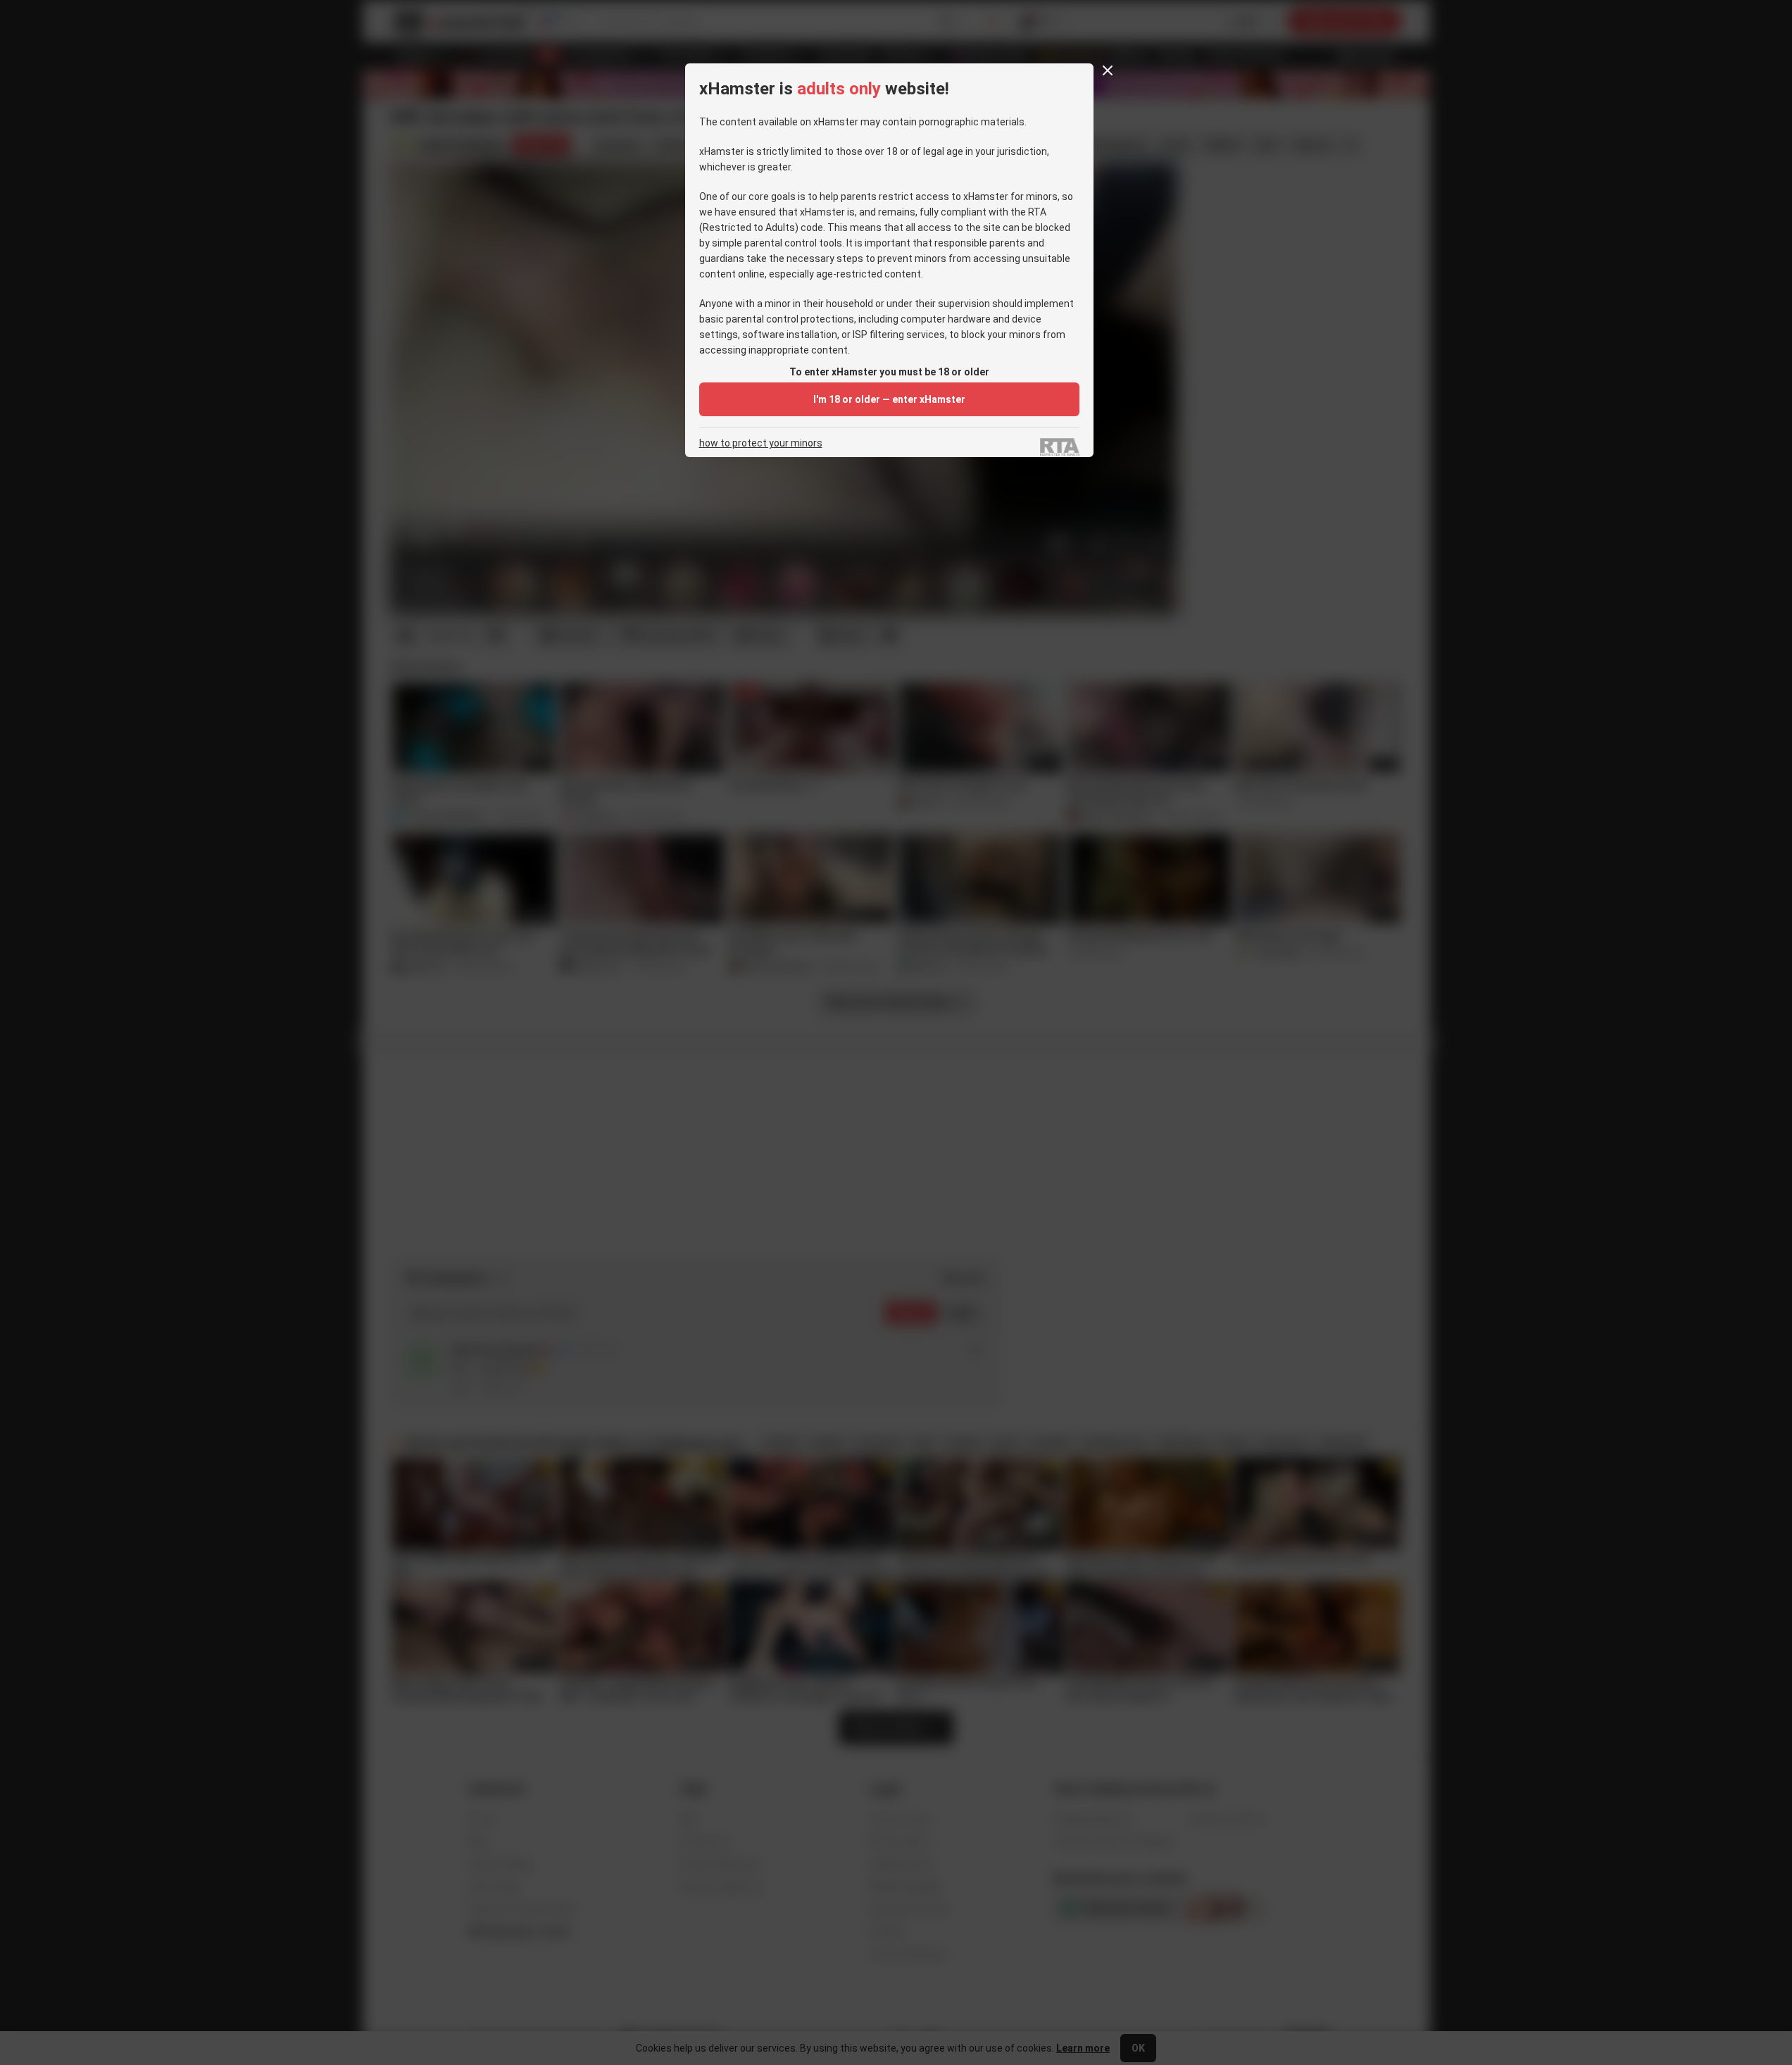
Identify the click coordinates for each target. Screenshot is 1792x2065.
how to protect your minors (761, 443)
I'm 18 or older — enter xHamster (889, 399)
